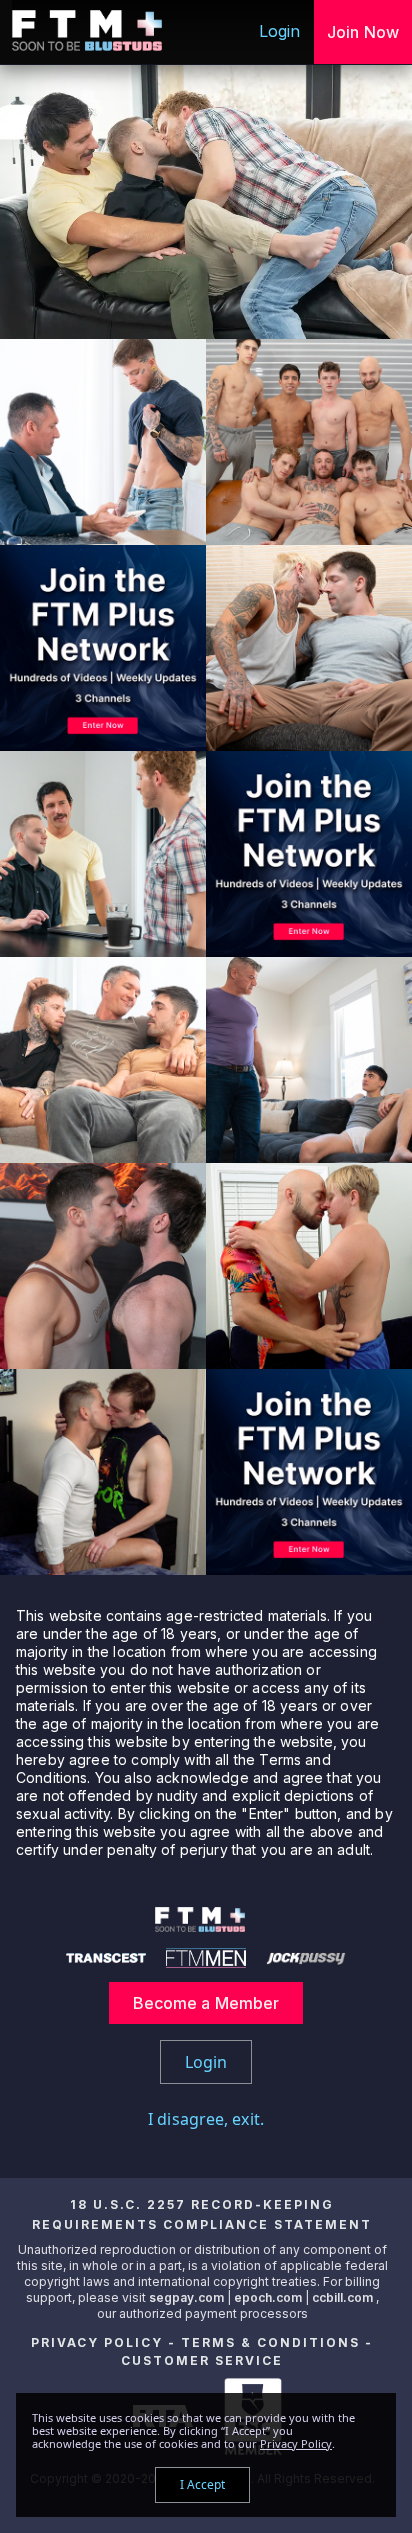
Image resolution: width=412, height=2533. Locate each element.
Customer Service (202, 2360)
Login (280, 31)
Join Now (363, 32)
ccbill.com (342, 2297)
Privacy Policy (97, 2342)
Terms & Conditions (270, 2342)
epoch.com (268, 2297)
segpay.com (188, 2297)
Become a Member (206, 2003)
